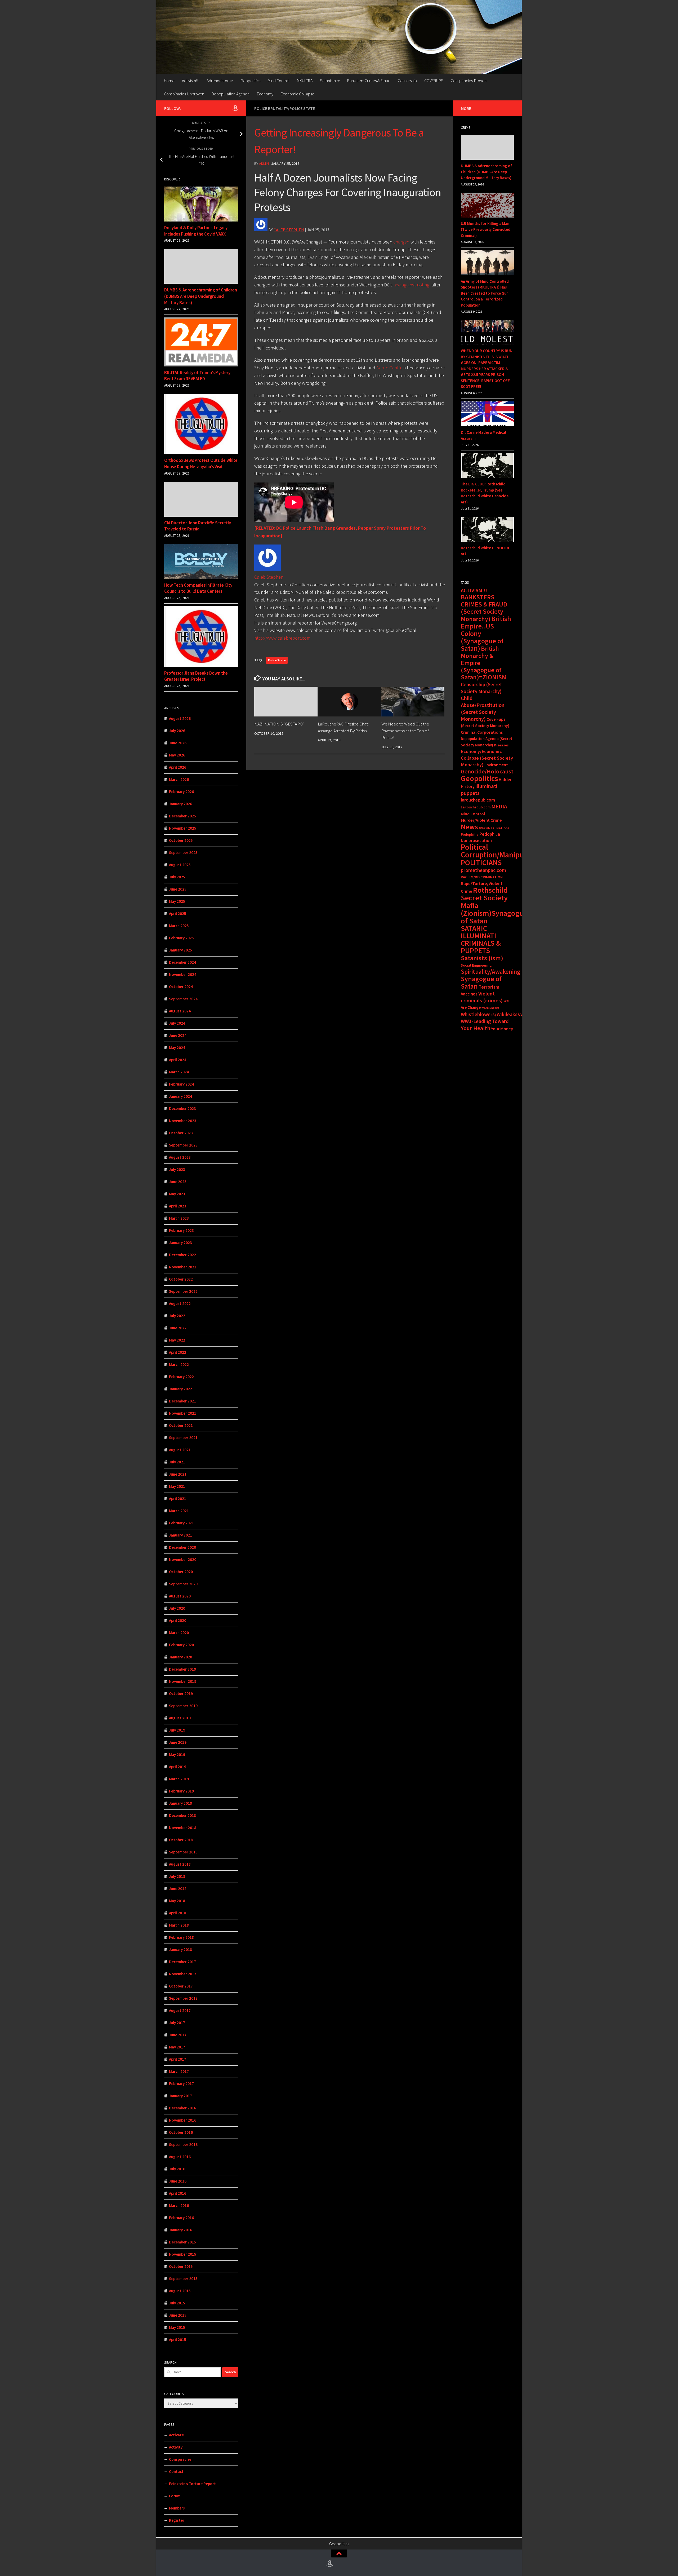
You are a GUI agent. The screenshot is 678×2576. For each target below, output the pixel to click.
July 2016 (177, 2169)
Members (177, 2508)
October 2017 (181, 1986)
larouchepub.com (478, 800)
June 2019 (178, 1742)
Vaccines (469, 994)
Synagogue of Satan (481, 982)
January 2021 (180, 1535)
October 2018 (181, 1840)
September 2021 (183, 1438)
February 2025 (181, 938)
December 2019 (182, 1669)
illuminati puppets (479, 790)
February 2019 (181, 1791)
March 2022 (179, 1364)
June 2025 (178, 889)
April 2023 (178, 1206)
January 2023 (180, 1243)
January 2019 (180, 1803)
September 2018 (183, 1852)
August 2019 (180, 1718)
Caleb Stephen (289, 230)
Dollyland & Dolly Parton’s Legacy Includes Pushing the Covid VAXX (196, 231)
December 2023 (182, 1108)
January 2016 (180, 2230)
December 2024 (182, 962)
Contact (176, 2471)
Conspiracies (180, 2459)
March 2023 (179, 1218)
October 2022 (181, 1279)
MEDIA (499, 806)
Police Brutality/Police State (285, 108)
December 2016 (182, 2108)
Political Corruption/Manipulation (502, 851)
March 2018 (179, 1925)
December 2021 (182, 1401)
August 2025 (180, 865)
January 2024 (180, 1096)
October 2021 (181, 1425)
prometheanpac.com (483, 870)
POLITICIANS (481, 862)
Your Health (476, 1028)
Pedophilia (470, 834)
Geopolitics (250, 81)
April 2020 (178, 1620)
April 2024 (178, 1060)
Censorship (407, 81)
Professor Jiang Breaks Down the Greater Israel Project (196, 676)
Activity (176, 2447)
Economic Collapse (298, 94)
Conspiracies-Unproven (184, 94)
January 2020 (180, 1657)
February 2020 (181, 1645)
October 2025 (181, 840)
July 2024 (177, 1023)
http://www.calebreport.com (282, 638)
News (469, 827)
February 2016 (181, 2218)
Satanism (328, 81)
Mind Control (279, 81)
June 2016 (178, 2181)
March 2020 (179, 1633)
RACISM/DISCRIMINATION (482, 877)
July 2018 (177, 1876)
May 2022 (177, 1340)
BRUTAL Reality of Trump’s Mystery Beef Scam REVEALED (197, 376)
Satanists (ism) (482, 958)
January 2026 (180, 804)
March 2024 (179, 1072)
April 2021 (178, 1499)
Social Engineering (476, 965)
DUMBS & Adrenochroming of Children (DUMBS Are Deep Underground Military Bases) (201, 296)
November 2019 (183, 1681)
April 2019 (178, 1767)
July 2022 (177, 1316)
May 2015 (177, 2327)
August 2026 (180, 718)
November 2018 (183, 1828)
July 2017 (177, 2023)
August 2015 (180, 2291)
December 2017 (182, 1962)
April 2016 (178, 2193)
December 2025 (182, 816)
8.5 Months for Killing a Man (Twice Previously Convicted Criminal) (486, 229)
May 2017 (177, 2047)
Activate (176, 2435)
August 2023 (180, 1157)
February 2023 (181, 1230)
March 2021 (179, 1511)
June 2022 (178, 1328)
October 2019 (181, 1694)
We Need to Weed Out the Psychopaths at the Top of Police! (405, 731)
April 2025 (178, 913)
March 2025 (179, 926)
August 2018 (180, 1864)
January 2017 (180, 2096)
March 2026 (179, 779)
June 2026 (178, 743)
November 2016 (183, 2120)
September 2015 (183, 2279)
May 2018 (177, 1901)
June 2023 (178, 1182)
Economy (265, 94)
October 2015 (181, 2266)
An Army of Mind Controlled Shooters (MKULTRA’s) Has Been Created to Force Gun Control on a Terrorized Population (485, 293)
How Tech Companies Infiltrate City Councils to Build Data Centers (198, 588)
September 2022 (183, 1291)
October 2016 (181, 2132)
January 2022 (180, 1389)
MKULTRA (305, 81)
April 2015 (178, 2340)
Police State (277, 660)
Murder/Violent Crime (481, 820)
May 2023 (177, 1194)
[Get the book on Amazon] (235, 108)
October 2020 (181, 1572)
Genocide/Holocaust (487, 771)
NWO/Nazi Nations (494, 828)
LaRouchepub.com (476, 807)
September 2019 (183, 1706)
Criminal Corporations (482, 732)
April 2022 (178, 1352)
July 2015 (177, 2303)
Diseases (501, 745)
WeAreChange (490, 1008)
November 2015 (183, 2254)
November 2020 (183, 1559)
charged (401, 242)
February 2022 (181, 1377)
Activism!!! (191, 81)
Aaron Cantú (389, 368)
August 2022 (180, 1304)
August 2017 (180, 2010)
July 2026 (177, 731)
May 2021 (177, 1486)
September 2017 (183, 1998)
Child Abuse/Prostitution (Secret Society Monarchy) (483, 709)
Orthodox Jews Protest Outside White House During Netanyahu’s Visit (201, 463)
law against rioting (411, 285)
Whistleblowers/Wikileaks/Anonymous (503, 1014)
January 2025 (180, 950)
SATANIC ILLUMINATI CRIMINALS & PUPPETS (481, 939)
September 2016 (183, 2145)
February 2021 (181, 1523)
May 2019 (177, 1754)
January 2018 (180, 1949)
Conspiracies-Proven (469, 81)
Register (177, 2520)
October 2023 (181, 1133)
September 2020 (183, 1584)
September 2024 (183, 999)
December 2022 (182, 1255)
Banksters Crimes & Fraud (369, 81)
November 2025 (183, 828)
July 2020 (177, 1608)
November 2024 (183, 974)
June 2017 (178, 2035)
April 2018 (178, 1913)
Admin (264, 163)
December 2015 (182, 2242)
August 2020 (180, 1596)
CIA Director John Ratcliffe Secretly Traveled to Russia (198, 526)
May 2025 (177, 901)
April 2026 (178, 767)
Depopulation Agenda (231, 94)
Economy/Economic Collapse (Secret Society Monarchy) (487, 758)
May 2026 (177, 755)
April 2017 (178, 2059)
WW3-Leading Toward (485, 1021)
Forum (175, 2496)
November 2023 (183, 1121)
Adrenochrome (220, 81)
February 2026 (181, 792)
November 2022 (183, 1267)
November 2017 (183, 1974)
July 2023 (177, 1169)
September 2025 (183, 853)
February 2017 (181, 2084)
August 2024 (180, 1011)
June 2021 (178, 1474)
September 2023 (183, 1145)
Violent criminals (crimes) (482, 997)
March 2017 (179, 2071)
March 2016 (179, 2205)
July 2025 (177, 877)
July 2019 (177, 1730)
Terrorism (489, 987)
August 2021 (180, 1450)
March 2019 (179, 1779)
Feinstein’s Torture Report (192, 2484)
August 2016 (180, 2157)
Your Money (502, 1029)
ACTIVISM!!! (474, 590)
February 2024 (181, 1084)
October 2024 (181, 987)
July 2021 (177, 1462)
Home (169, 81)
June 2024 (178, 1035)
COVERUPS (434, 81)
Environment (496, 765)
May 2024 (177, 1048)
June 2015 (178, 2315)
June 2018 (178, 1889)
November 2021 (183, 1413)
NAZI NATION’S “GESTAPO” (279, 724)
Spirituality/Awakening (490, 972)
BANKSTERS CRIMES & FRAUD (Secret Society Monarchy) (484, 608)
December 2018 (182, 1815)
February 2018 (181, 1937)
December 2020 (182, 1547)
